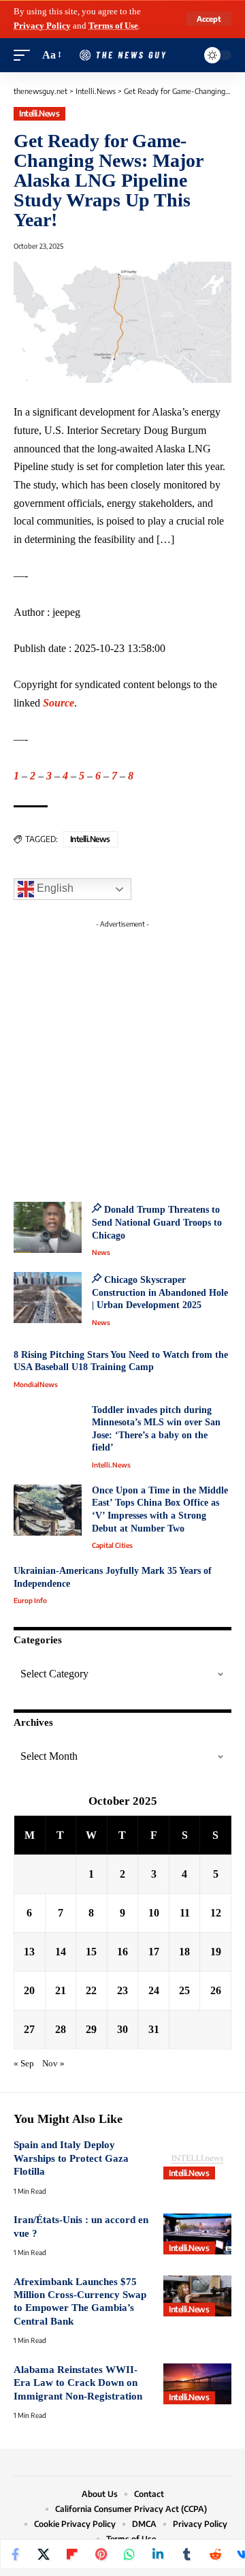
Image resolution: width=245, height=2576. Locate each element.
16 (122, 1952)
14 (61, 1952)
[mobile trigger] (25, 56)
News (101, 1252)
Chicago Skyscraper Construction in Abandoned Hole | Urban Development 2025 (160, 1292)
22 (91, 1990)
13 (29, 1952)
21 (61, 1990)
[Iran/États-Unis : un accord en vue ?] (197, 2234)
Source (59, 703)
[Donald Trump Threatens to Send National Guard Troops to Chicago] (48, 1227)
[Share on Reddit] (215, 2554)
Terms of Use (113, 26)
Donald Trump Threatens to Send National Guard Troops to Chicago (157, 1222)
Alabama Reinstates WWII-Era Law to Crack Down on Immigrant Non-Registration (78, 2383)
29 (91, 2029)
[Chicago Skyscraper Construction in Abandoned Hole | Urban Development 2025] (48, 1298)
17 (154, 1952)
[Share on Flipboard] (72, 2554)
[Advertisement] (122, 1057)
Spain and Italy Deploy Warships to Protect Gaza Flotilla (71, 2158)
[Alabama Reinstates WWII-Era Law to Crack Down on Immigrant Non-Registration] (197, 2384)
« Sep (24, 2064)
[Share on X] (44, 2554)
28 (61, 2029)
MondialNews (36, 1384)
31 (154, 2029)
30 (122, 2029)
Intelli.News (39, 113)
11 (185, 1913)
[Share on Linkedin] (158, 2554)
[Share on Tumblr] (186, 2554)
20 (29, 1990)
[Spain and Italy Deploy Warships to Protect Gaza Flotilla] (197, 2159)
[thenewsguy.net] (122, 56)
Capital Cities (112, 1545)
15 (91, 1952)
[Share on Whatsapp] (129, 2554)
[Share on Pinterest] (101, 2554)
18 (184, 1952)
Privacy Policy (42, 26)
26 (216, 1990)
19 (216, 1952)
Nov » (53, 2064)
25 (184, 1990)
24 (154, 1990)
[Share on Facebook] (15, 2554)
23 (122, 1990)
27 (29, 2029)
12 (216, 1913)
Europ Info (30, 1600)
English (54, 889)
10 (154, 1913)
